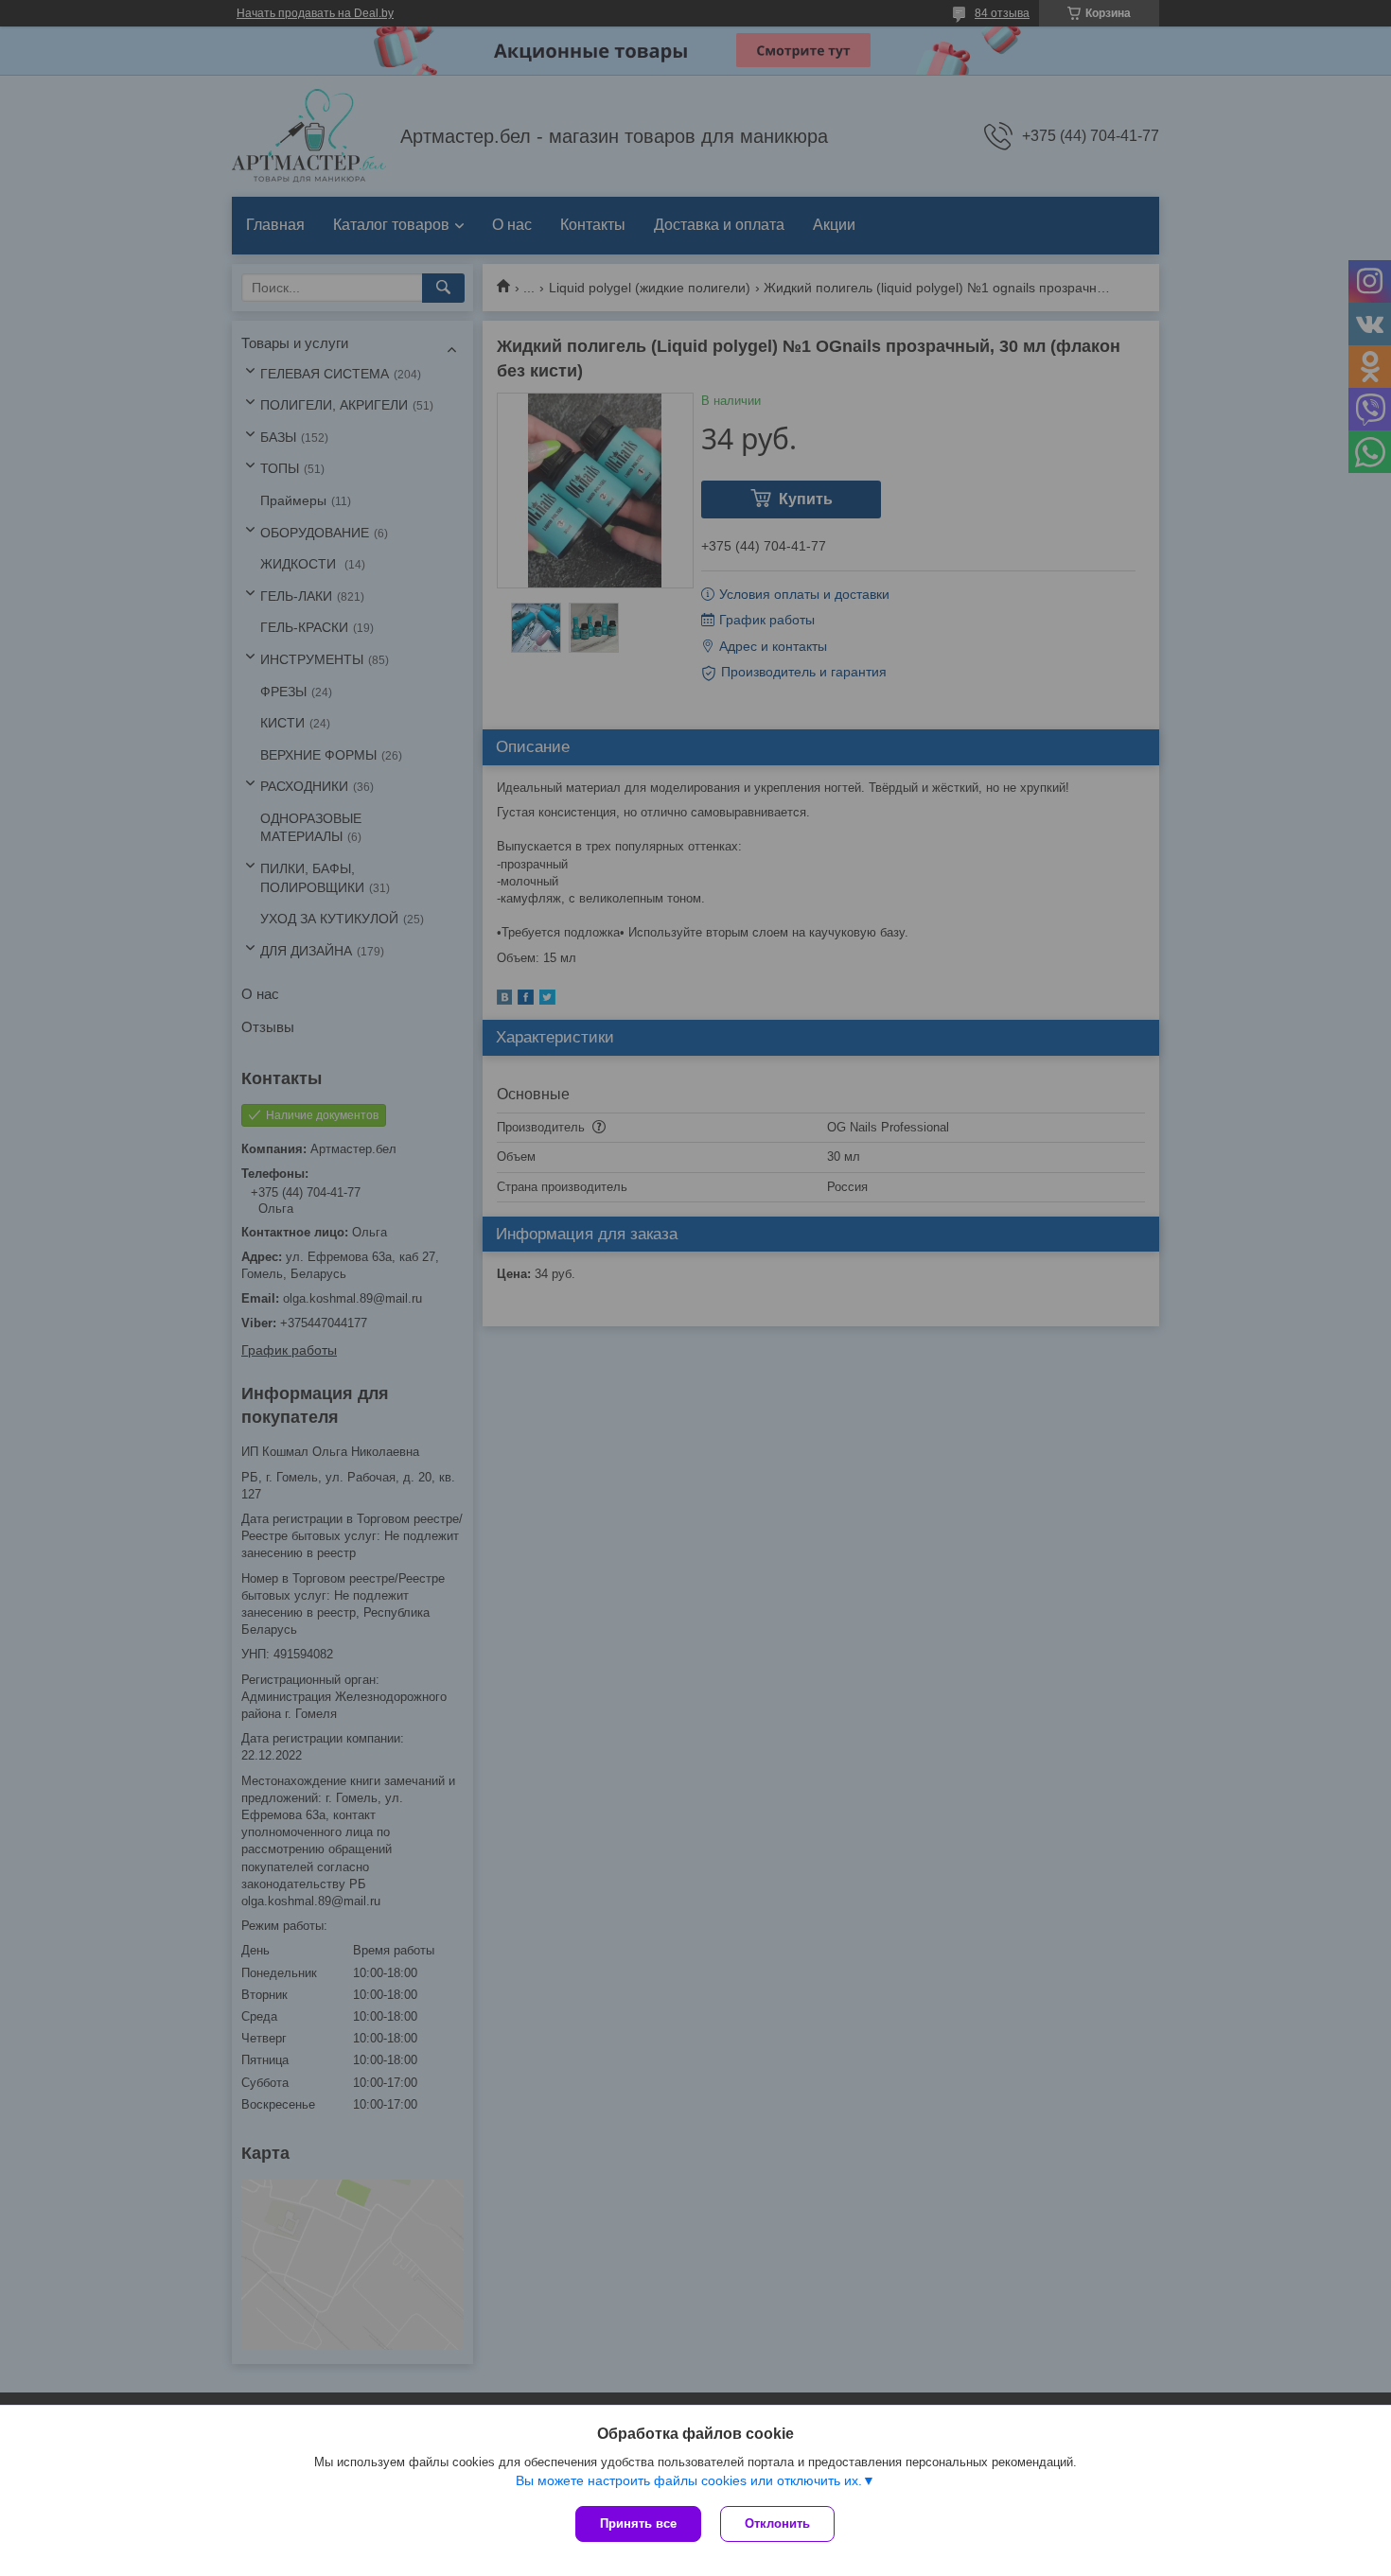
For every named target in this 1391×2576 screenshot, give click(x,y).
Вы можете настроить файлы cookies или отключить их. (689, 2480)
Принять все (638, 2523)
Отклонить (777, 2523)
